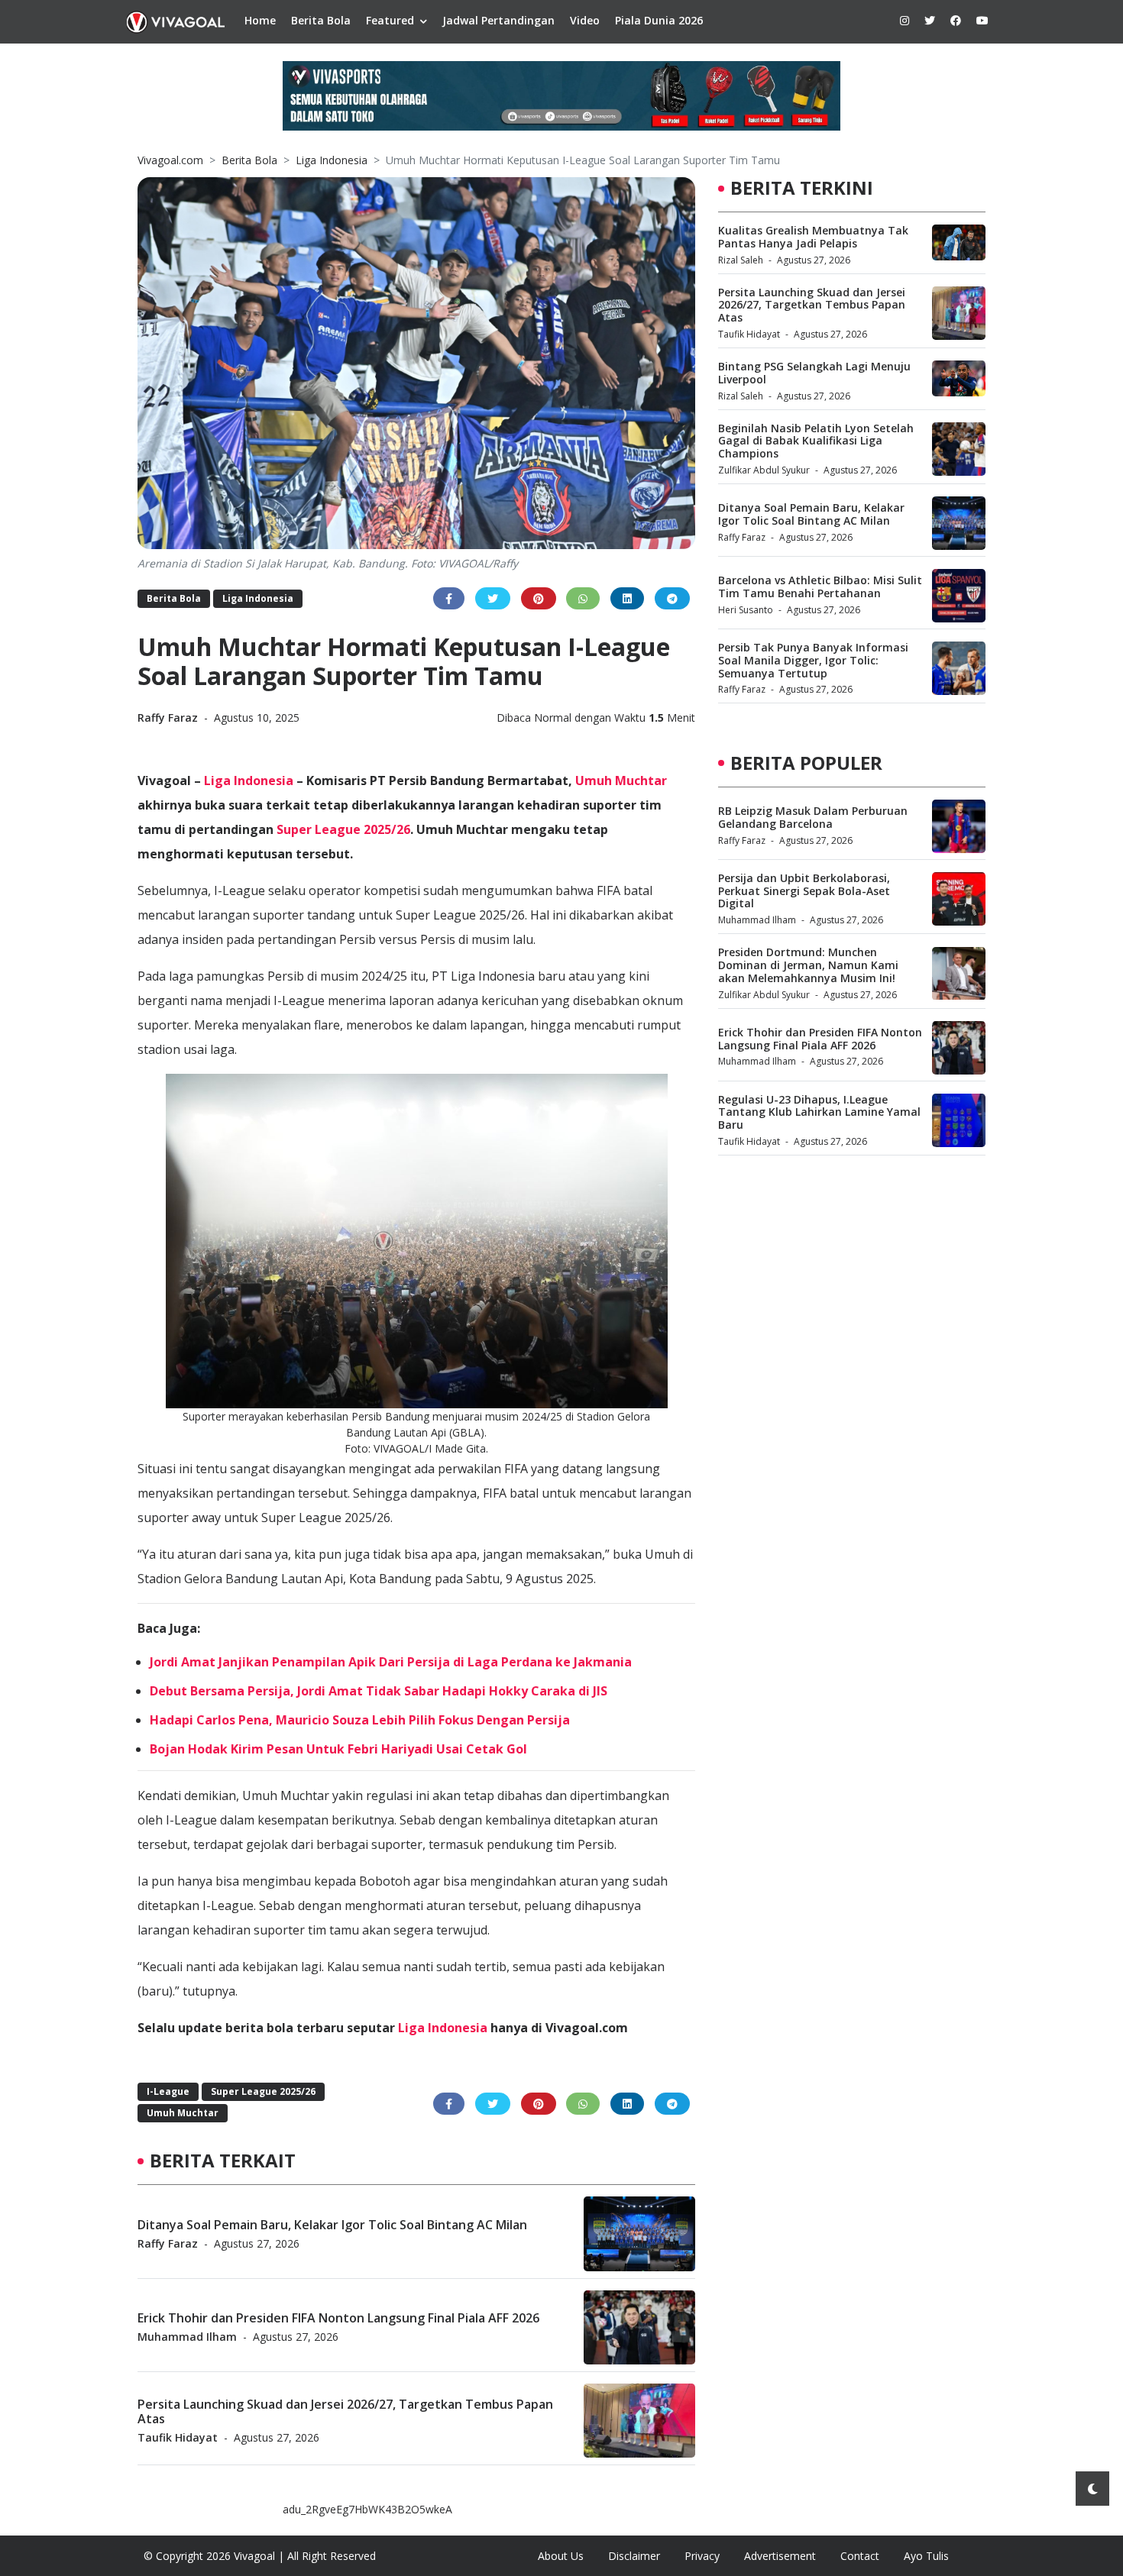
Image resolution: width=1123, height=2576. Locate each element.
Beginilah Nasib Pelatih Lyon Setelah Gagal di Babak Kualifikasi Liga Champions (816, 441)
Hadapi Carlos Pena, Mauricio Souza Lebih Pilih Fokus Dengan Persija (360, 1720)
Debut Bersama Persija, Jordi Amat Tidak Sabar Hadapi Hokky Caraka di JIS (379, 1691)
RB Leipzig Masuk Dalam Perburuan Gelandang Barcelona (813, 817)
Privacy (702, 2556)
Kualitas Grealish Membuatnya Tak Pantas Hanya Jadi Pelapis (813, 237)
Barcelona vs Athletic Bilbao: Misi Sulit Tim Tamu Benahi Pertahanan (820, 587)
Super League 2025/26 (343, 829)
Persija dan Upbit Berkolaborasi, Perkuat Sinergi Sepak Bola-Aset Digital (804, 891)
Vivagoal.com (170, 160)
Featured (390, 20)
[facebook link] (956, 20)
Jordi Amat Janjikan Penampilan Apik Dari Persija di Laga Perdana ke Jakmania (391, 1662)
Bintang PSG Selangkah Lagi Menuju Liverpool (814, 373)
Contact (860, 2556)
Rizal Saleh (741, 260)
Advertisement (780, 2556)
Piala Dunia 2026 (659, 20)
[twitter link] (930, 20)
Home (260, 20)
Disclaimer (634, 2556)
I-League (168, 2091)
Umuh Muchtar (621, 781)
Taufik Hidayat (178, 2437)
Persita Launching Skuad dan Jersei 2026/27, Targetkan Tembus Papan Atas (345, 2411)
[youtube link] (982, 20)
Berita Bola (321, 20)
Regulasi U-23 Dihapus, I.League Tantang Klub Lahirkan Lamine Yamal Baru (819, 1112)
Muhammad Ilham (187, 2337)
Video (585, 20)
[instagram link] (905, 20)
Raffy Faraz (169, 718)
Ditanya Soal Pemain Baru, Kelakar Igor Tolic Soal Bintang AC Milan (332, 2224)
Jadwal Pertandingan (498, 20)
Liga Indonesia (332, 160)
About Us (561, 2556)
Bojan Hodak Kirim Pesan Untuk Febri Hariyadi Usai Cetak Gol (338, 1749)
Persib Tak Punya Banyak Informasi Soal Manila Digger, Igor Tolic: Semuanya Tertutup (813, 660)
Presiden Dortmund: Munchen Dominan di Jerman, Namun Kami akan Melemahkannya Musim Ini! (808, 966)
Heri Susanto (746, 610)
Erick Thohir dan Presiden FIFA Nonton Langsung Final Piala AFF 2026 (338, 2317)
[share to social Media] (449, 598)
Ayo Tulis (926, 2556)
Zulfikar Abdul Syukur (764, 470)
